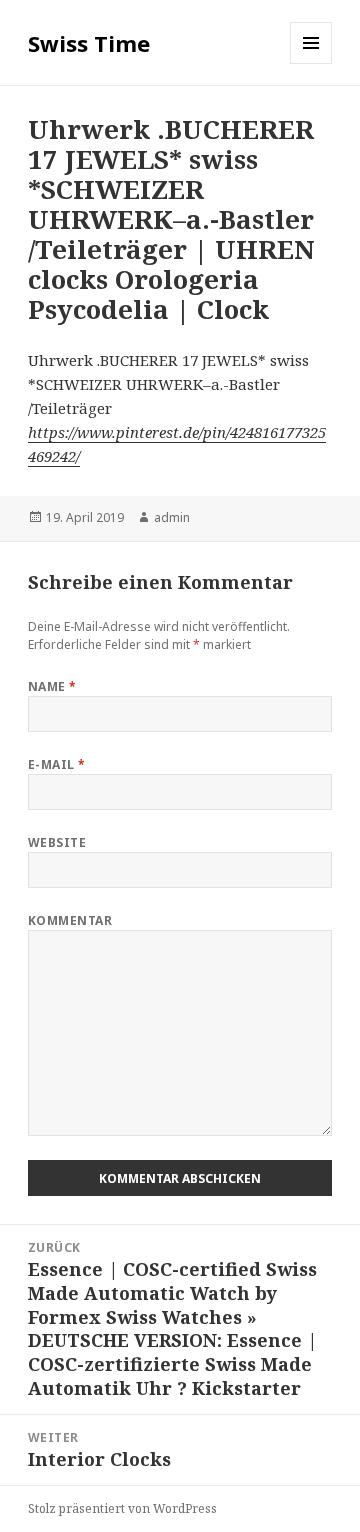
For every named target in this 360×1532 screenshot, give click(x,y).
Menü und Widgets (311, 63)
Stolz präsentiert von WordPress (122, 1508)
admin (172, 517)
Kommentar (70, 920)
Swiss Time (89, 43)
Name (52, 686)
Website (57, 842)
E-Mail (57, 764)
